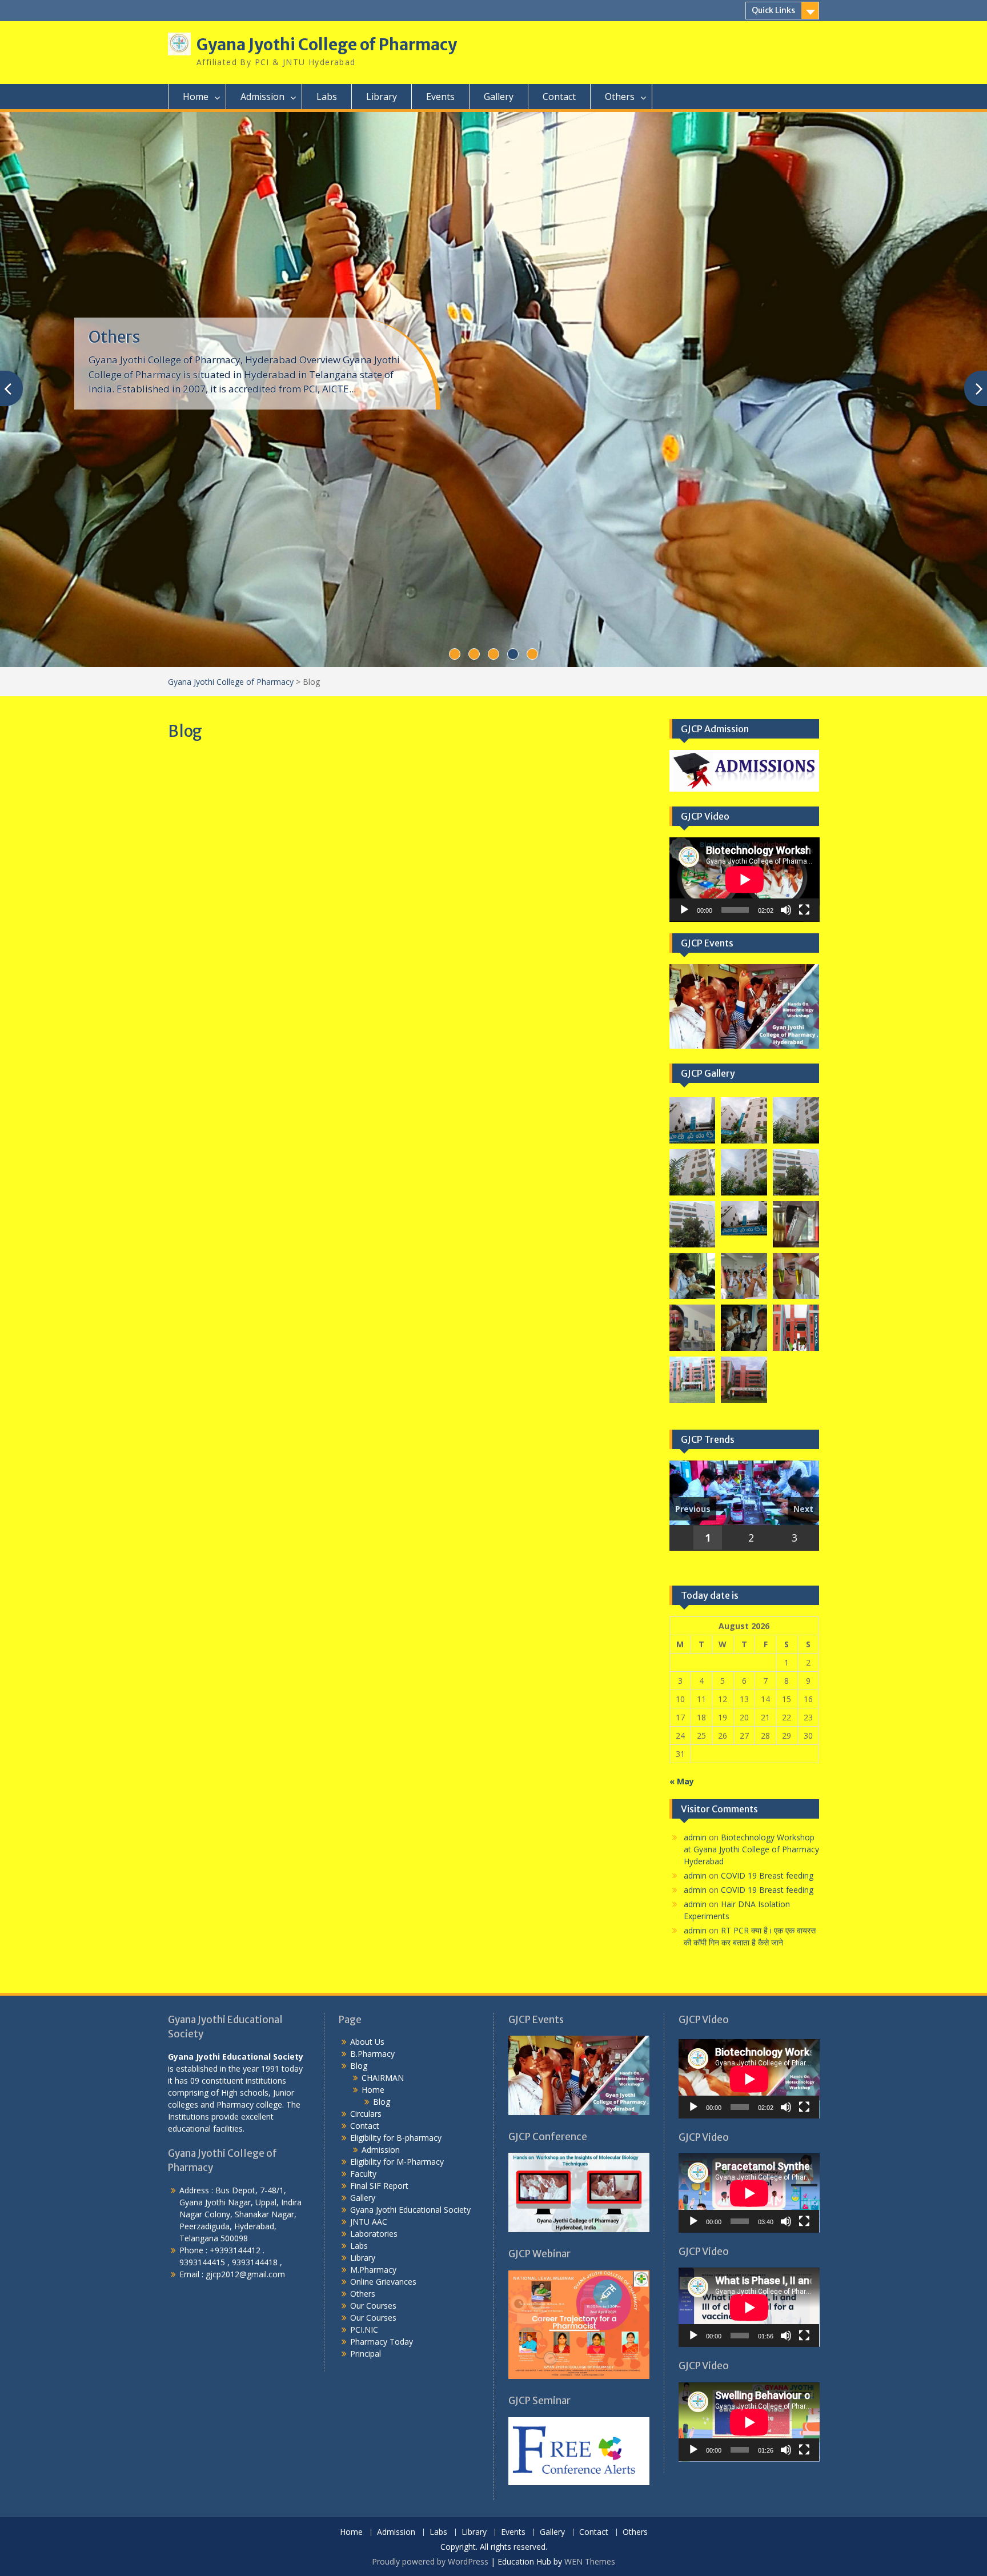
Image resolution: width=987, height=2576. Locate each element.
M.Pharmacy (373, 2270)
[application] (745, 880)
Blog (359, 2066)
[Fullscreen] (804, 910)
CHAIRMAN (383, 2078)
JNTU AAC (369, 2222)
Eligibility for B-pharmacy (396, 2138)
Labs (327, 97)
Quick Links (773, 10)
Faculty (363, 2174)
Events (440, 97)
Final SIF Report (379, 2186)
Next (803, 1509)
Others (620, 97)
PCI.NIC (364, 2330)
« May (682, 1781)
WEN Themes (590, 2561)
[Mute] (786, 910)
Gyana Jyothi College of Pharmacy (327, 45)
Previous (693, 1509)
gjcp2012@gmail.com (245, 2274)
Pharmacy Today (150, 337)
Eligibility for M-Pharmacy (397, 2162)
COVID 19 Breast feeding (767, 1875)
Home (196, 97)
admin (695, 1837)
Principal (366, 2354)
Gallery (499, 97)
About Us (367, 2042)
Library (382, 97)
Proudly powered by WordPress (430, 2561)
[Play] (684, 910)
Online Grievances (383, 2282)
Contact (559, 97)
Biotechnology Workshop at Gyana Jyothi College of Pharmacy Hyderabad (751, 1849)
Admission (262, 97)
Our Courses (373, 2306)
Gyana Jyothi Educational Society (410, 2210)
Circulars (366, 2114)
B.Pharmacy (372, 2054)
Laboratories (374, 2234)
